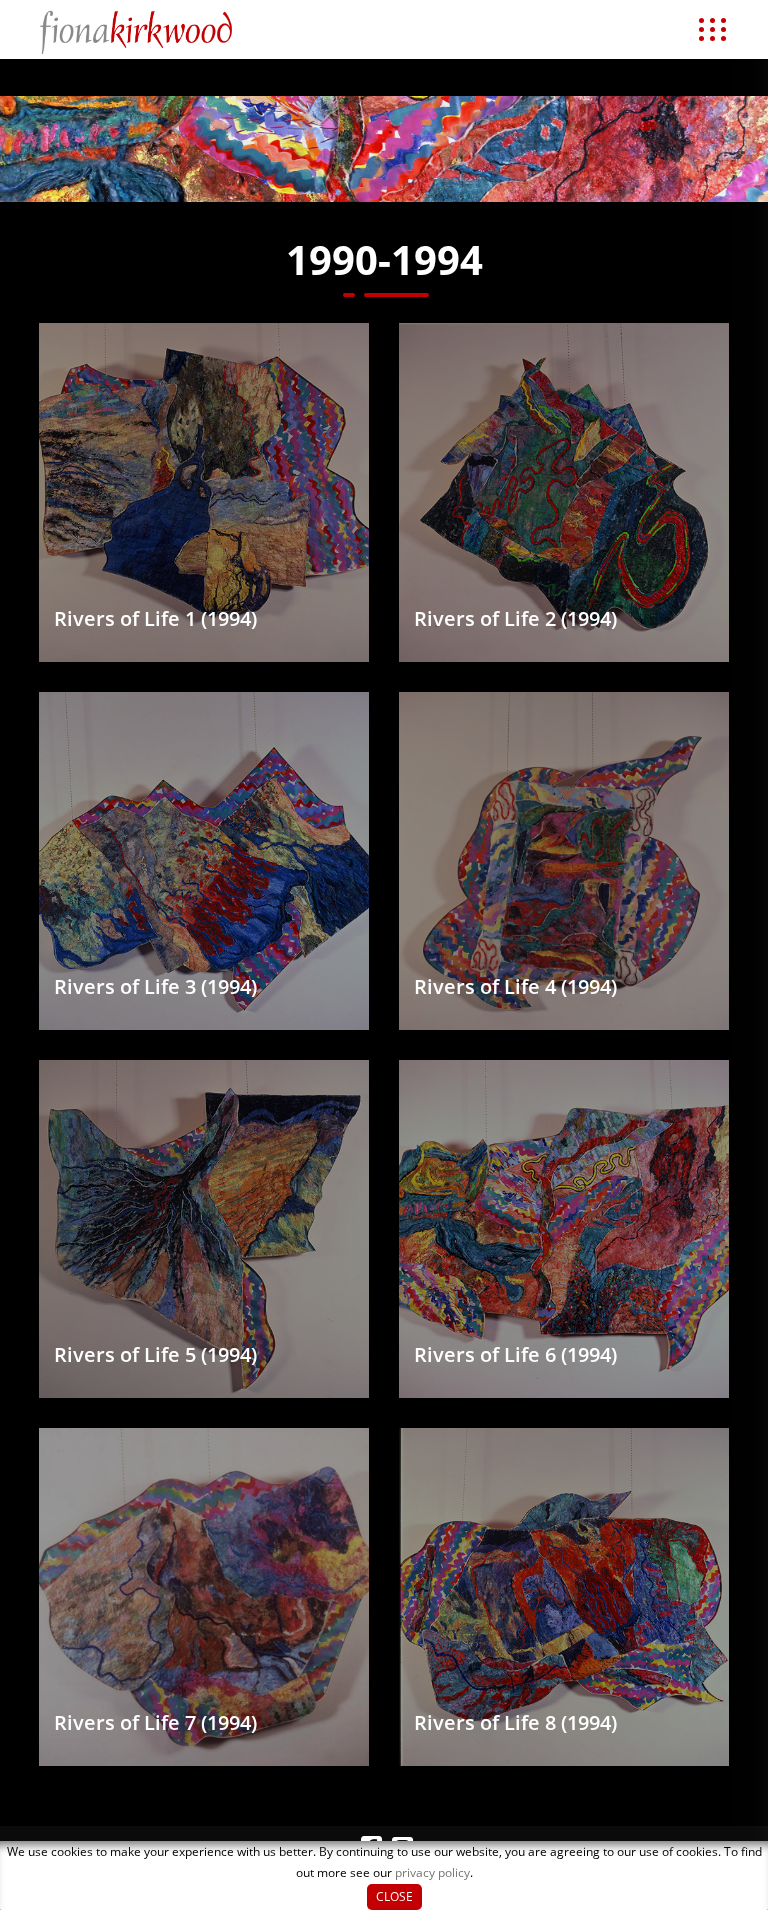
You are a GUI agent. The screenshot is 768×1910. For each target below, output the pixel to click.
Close (394, 1896)
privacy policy (432, 1872)
